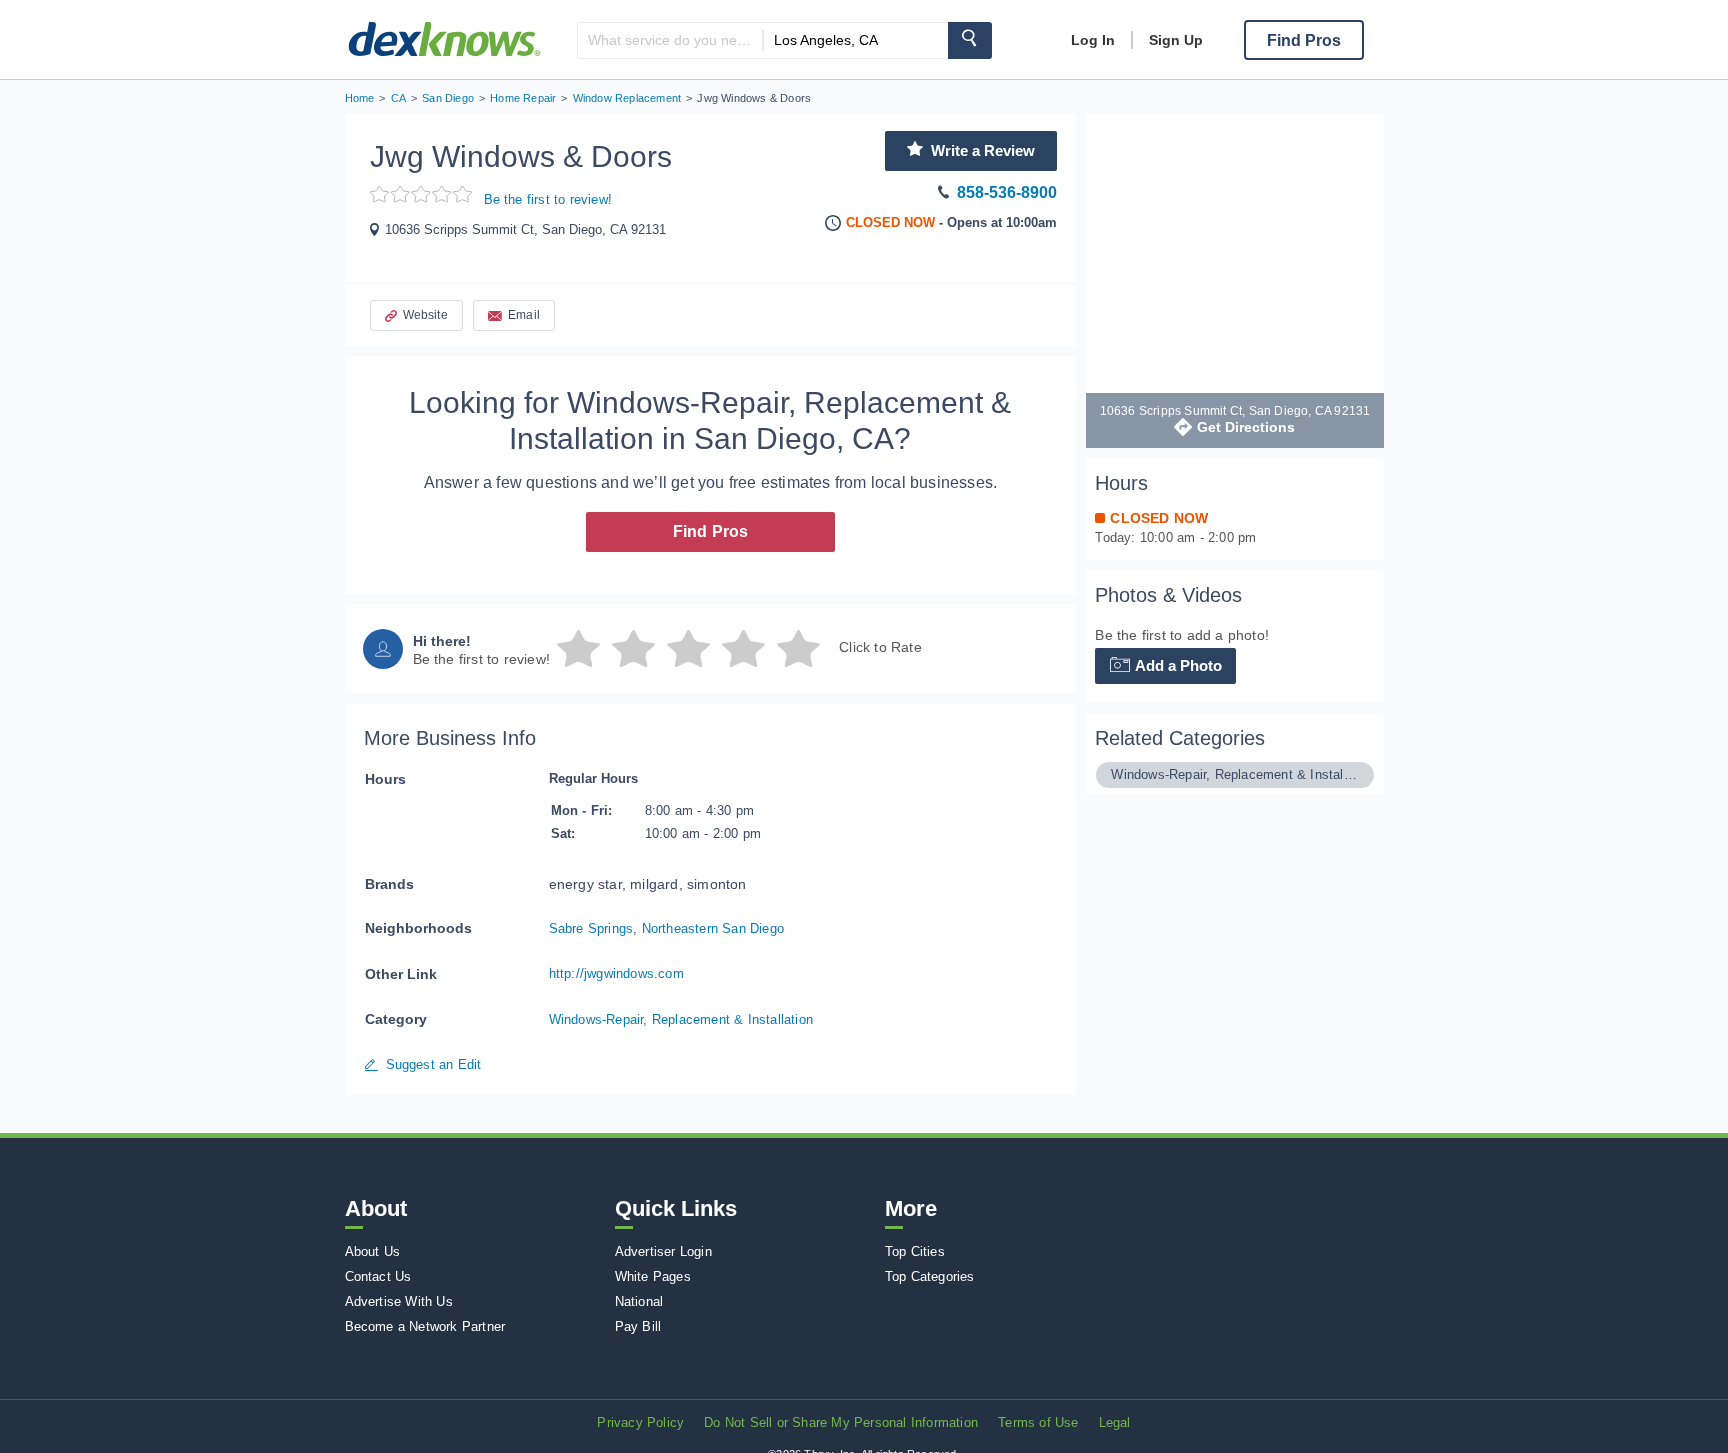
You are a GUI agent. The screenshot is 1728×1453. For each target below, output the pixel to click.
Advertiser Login (663, 1251)
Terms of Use (1038, 1422)
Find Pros (711, 531)
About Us (373, 1251)
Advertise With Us (399, 1301)
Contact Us (378, 1276)
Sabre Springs (591, 928)
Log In (1093, 40)
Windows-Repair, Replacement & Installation (681, 1019)
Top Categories (930, 1276)
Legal (1115, 1422)
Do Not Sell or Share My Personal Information (841, 1422)
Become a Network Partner (425, 1326)
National (639, 1301)
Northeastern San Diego (713, 928)
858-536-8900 (1007, 192)
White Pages (653, 1276)
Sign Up (1176, 40)
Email (524, 315)
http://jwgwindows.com (616, 973)
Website (425, 315)
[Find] (970, 40)
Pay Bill (638, 1326)
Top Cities (915, 1251)
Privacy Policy (640, 1422)
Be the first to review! (548, 199)
